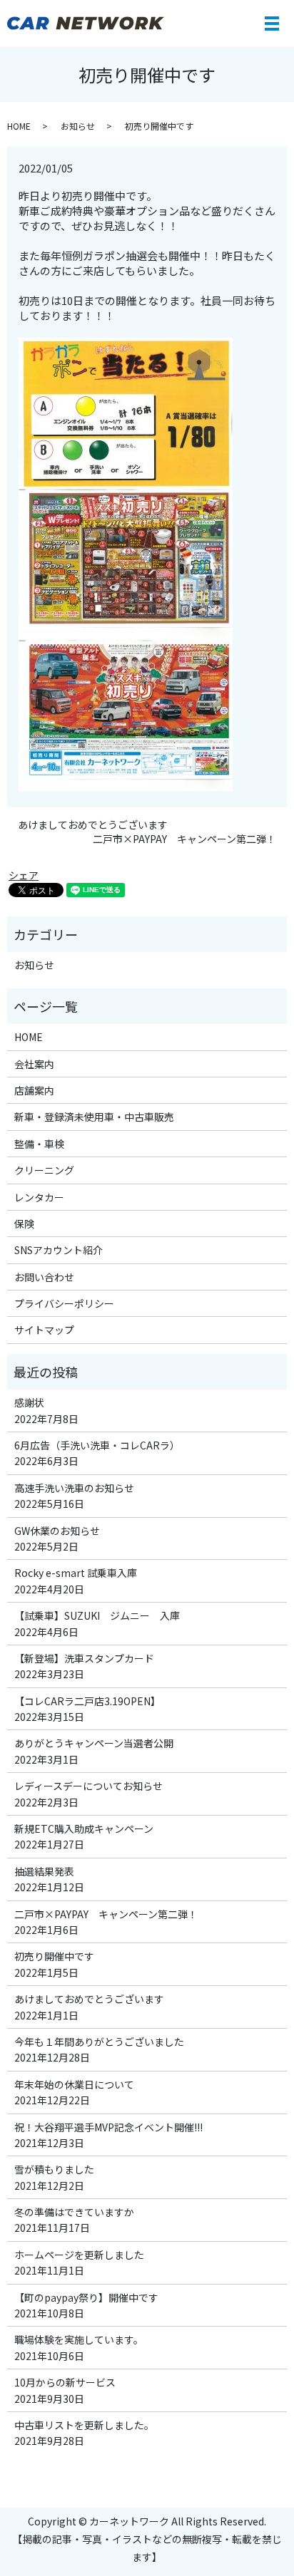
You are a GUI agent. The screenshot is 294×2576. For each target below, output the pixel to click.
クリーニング (44, 1170)
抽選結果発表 (44, 1871)
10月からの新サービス (65, 2382)
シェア (24, 875)
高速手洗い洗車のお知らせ (74, 1488)
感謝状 (29, 1402)
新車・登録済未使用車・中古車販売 (94, 1117)
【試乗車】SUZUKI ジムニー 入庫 (97, 1615)
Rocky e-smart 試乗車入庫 (76, 1573)
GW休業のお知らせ (57, 1531)
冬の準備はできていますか (74, 2212)
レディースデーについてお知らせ (88, 1786)
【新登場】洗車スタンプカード (84, 1658)
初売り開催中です (54, 1956)
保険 (24, 1224)
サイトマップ (44, 1330)
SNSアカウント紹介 (59, 1250)
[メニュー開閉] (272, 24)
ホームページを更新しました (79, 2255)
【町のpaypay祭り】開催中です (86, 2297)
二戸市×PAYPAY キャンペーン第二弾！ (184, 839)
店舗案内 (34, 1090)
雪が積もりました (54, 2169)
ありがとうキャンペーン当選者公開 (94, 1743)
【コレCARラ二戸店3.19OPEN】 (87, 1701)
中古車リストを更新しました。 (84, 2425)
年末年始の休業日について (74, 2084)
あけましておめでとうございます (93, 825)
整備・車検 (39, 1144)
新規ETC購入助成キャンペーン (84, 1828)
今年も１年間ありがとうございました (99, 2042)
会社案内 (34, 1064)
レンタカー (39, 1197)
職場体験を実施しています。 (79, 2339)
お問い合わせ (44, 1277)
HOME (19, 126)
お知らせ (78, 126)
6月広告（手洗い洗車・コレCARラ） (97, 1445)
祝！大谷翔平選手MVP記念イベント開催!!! (108, 2127)
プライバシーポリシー (64, 1303)
